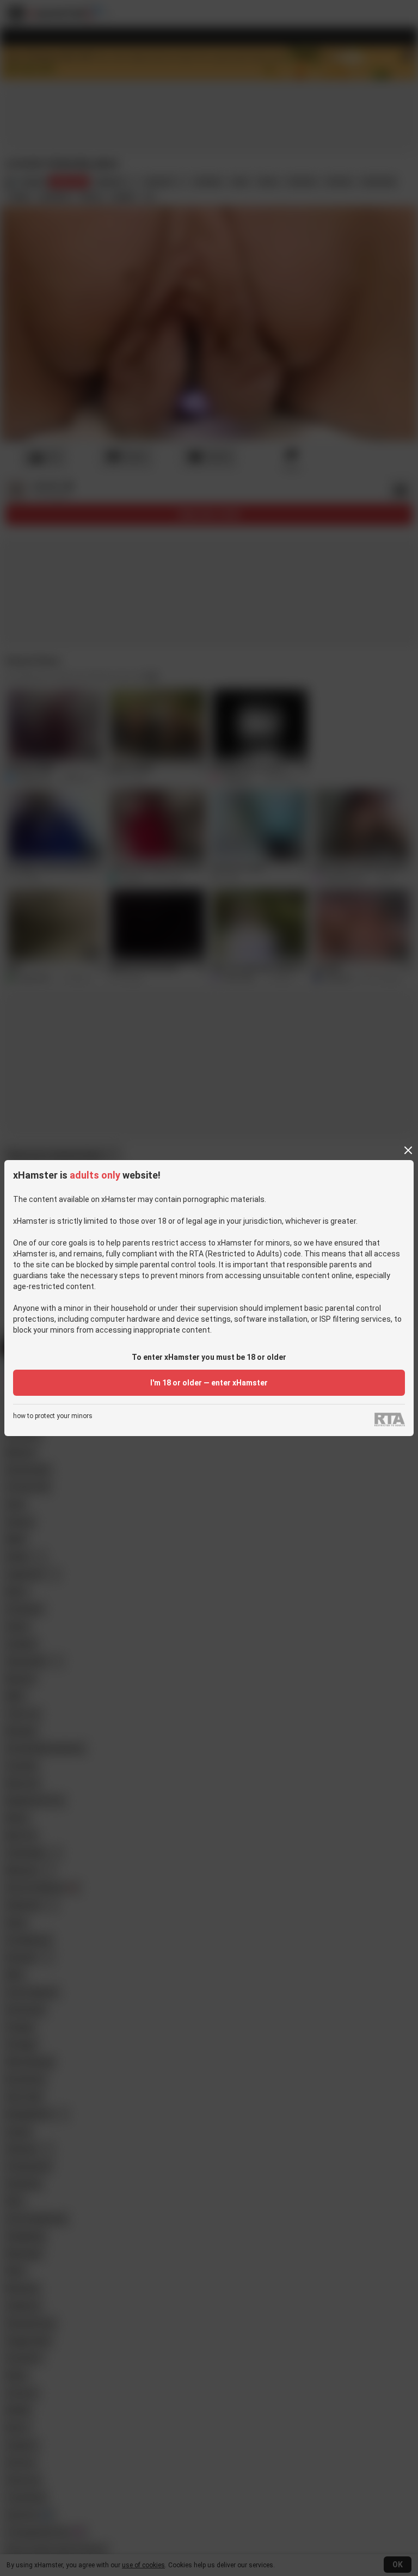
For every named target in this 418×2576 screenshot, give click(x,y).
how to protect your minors (53, 1416)
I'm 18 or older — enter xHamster (209, 1383)
